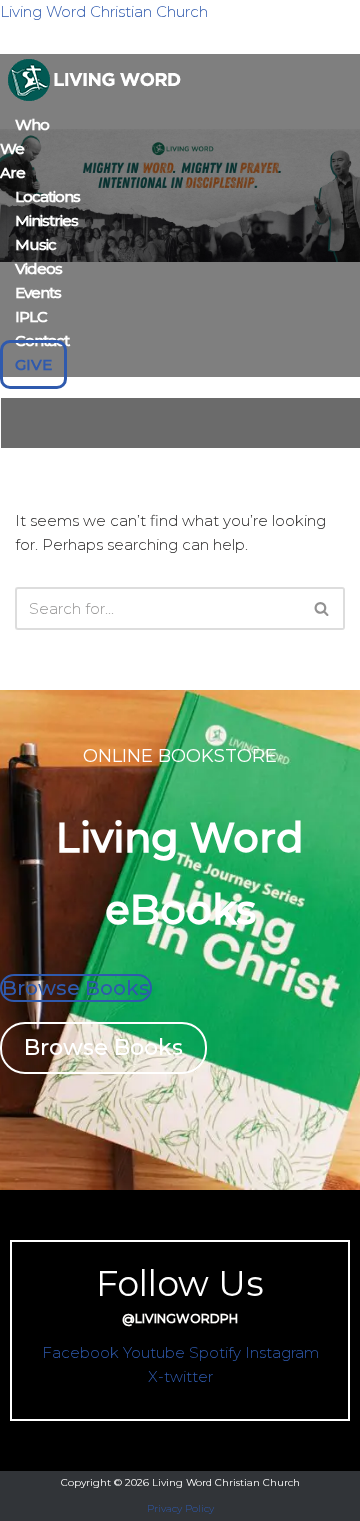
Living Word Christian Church (104, 11)
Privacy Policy (180, 1508)
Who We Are (24, 148)
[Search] (322, 608)
